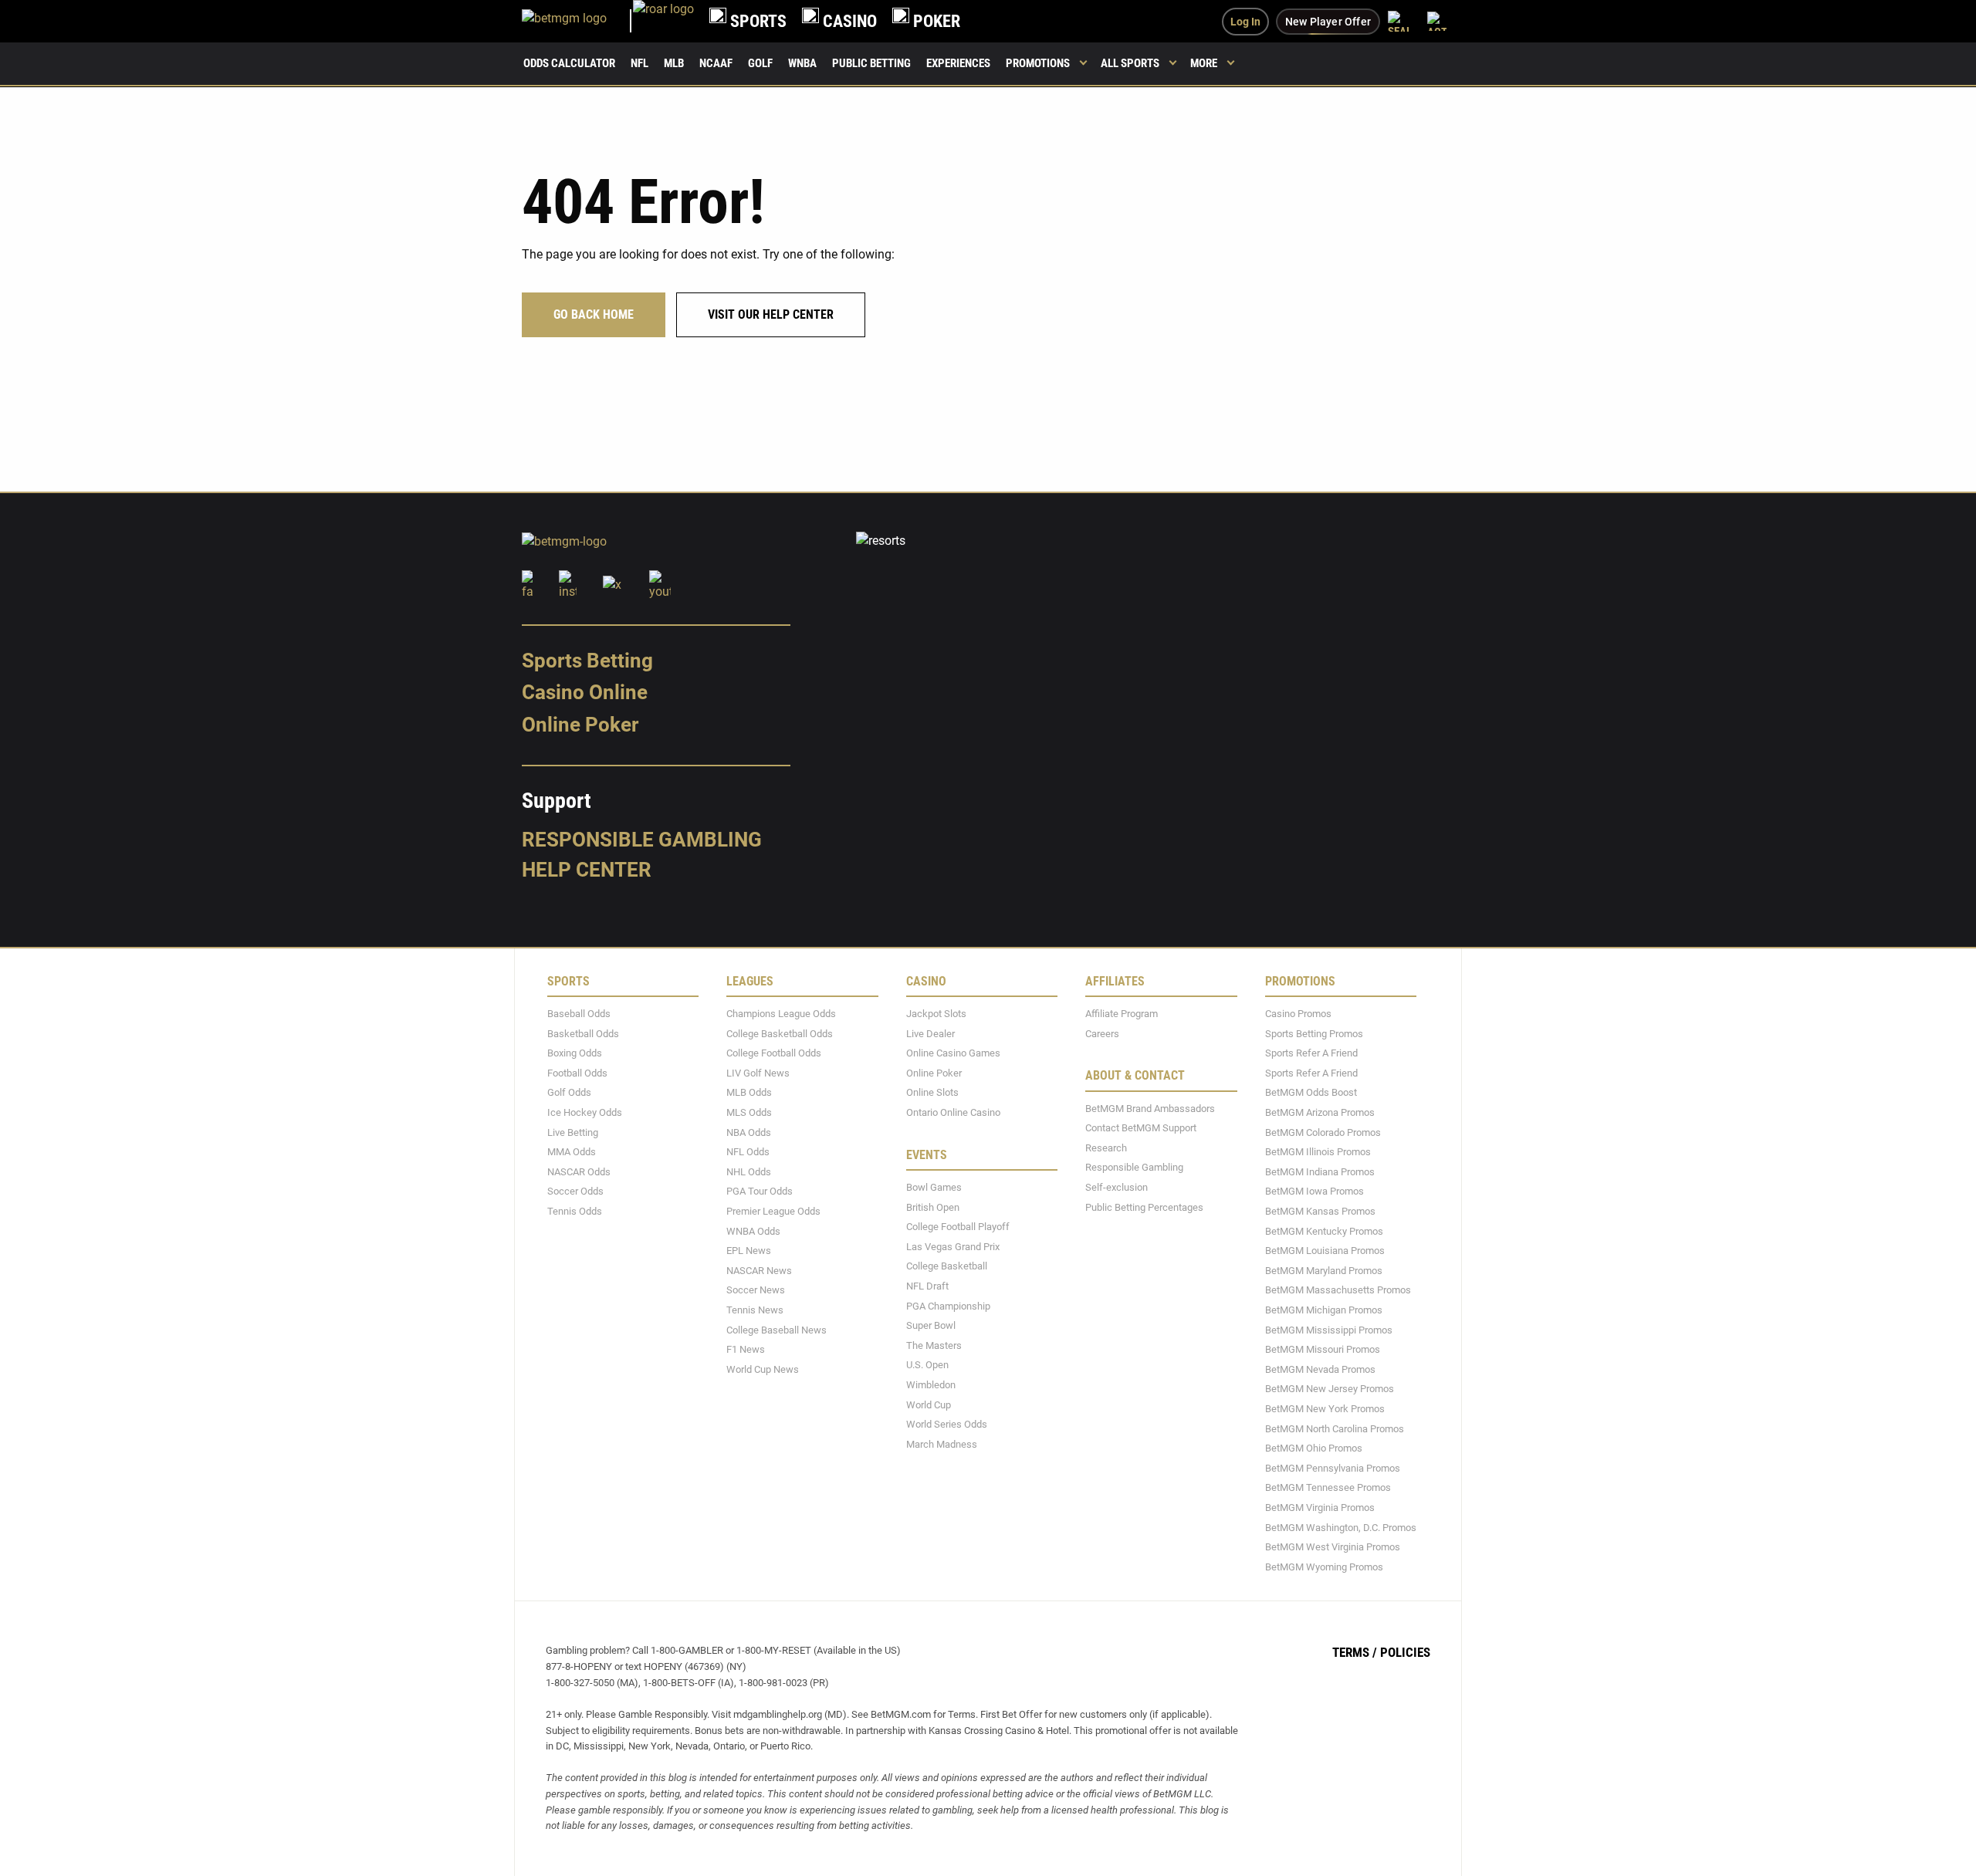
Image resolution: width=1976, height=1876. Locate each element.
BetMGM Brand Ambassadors (1150, 1108)
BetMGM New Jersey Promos (1330, 1389)
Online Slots (932, 1092)
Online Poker (580, 725)
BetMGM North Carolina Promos (1335, 1428)
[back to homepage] (663, 21)
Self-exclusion (1117, 1187)
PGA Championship (948, 1305)
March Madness (942, 1443)
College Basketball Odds (780, 1033)
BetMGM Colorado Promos (1323, 1132)
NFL (639, 63)
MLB (674, 63)
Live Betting (573, 1132)
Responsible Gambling (642, 839)
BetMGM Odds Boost (1311, 1092)
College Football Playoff (958, 1227)
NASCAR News (759, 1270)
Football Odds (577, 1072)
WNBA (802, 63)
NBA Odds (749, 1132)
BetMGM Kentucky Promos (1324, 1230)
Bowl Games (934, 1187)
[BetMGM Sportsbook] (577, 21)
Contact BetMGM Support (1141, 1128)
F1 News (746, 1349)
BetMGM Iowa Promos (1315, 1191)
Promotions (1038, 63)
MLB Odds (749, 1092)
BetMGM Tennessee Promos (1328, 1487)
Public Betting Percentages (1144, 1207)
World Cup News (763, 1369)
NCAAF (716, 63)
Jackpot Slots (936, 1014)
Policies (1405, 1652)
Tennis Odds (575, 1211)
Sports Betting (587, 660)
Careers (1102, 1033)
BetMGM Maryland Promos (1324, 1270)
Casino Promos (1298, 1014)
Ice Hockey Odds (585, 1112)
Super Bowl (931, 1325)
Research (1106, 1147)
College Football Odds (774, 1053)
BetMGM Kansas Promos (1320, 1211)
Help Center (587, 870)
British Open (933, 1207)
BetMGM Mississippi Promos (1329, 1329)
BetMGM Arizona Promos (1320, 1112)
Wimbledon (931, 1385)
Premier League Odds (773, 1211)
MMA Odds (572, 1152)
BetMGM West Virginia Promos (1333, 1547)
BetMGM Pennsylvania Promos (1333, 1467)
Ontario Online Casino (953, 1112)
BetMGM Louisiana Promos (1325, 1251)
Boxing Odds (575, 1053)
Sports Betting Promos (1314, 1033)
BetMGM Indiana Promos (1320, 1171)
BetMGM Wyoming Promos (1324, 1566)
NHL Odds (749, 1171)
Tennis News (755, 1310)
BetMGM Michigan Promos (1324, 1310)
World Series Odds (947, 1424)
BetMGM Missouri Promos (1323, 1349)
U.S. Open (927, 1365)
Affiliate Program (1122, 1014)
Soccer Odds (575, 1191)
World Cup (929, 1404)
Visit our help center (771, 314)
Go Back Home (594, 314)
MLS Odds (749, 1112)
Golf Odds (569, 1092)
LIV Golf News (758, 1072)
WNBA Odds (753, 1230)
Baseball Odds (579, 1014)
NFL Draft (927, 1286)
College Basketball (947, 1266)
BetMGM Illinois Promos (1318, 1152)
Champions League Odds (781, 1014)
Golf (760, 63)
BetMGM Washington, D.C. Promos (1341, 1527)
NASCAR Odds (579, 1171)
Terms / (1355, 1652)
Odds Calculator (569, 63)
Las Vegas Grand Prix (953, 1246)
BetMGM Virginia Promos (1320, 1508)
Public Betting (871, 63)
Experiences (958, 63)
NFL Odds (748, 1152)
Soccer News (756, 1290)
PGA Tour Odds (760, 1191)
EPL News (749, 1251)
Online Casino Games (953, 1053)
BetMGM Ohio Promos (1314, 1448)
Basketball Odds (583, 1033)
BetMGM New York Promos (1325, 1409)
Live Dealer (930, 1033)
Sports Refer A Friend (1311, 1053)
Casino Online (585, 692)
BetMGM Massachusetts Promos (1338, 1290)
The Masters (934, 1345)
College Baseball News (777, 1329)
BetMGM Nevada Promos (1320, 1369)
